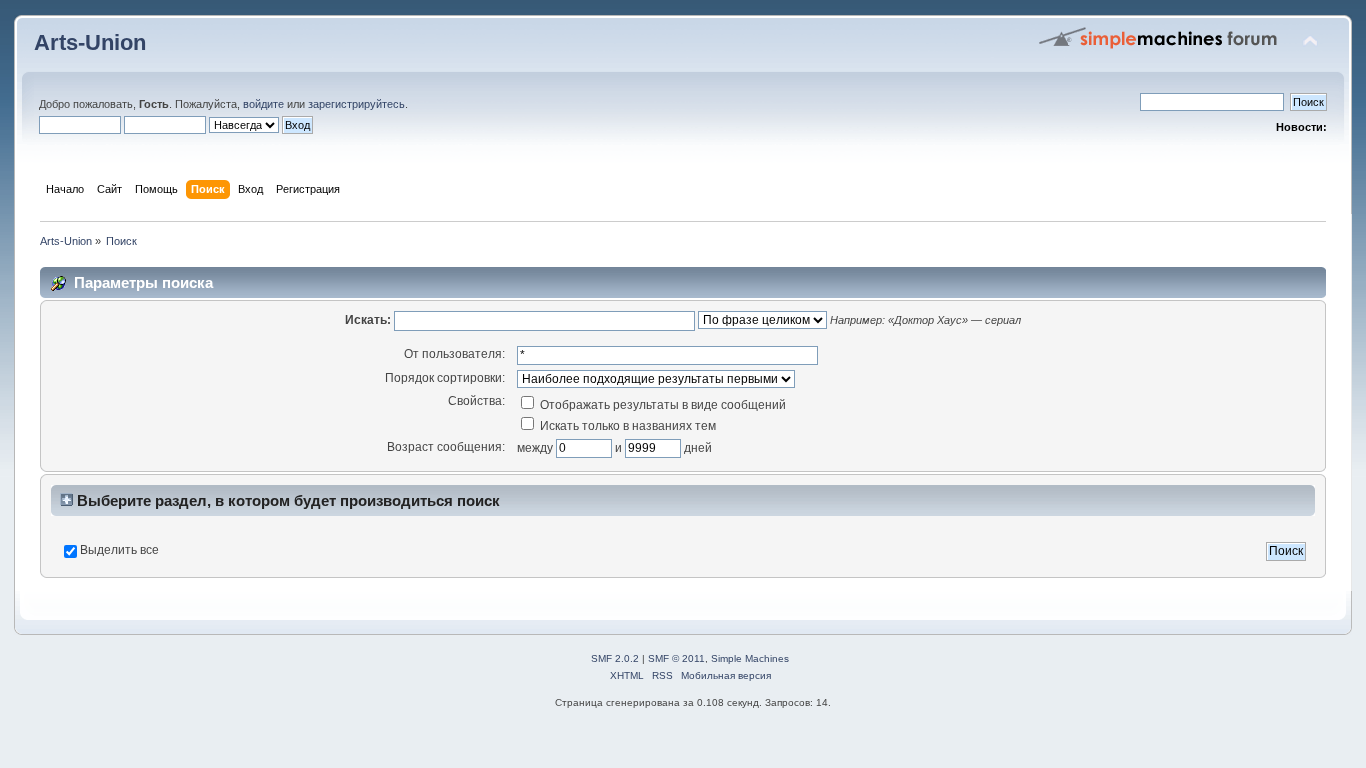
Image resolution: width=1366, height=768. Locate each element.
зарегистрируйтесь (356, 104)
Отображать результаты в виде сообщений (661, 405)
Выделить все (119, 550)
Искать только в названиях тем (626, 426)
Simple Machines (750, 658)
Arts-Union (90, 42)
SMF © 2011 (676, 658)
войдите (263, 104)
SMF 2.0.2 (615, 658)
